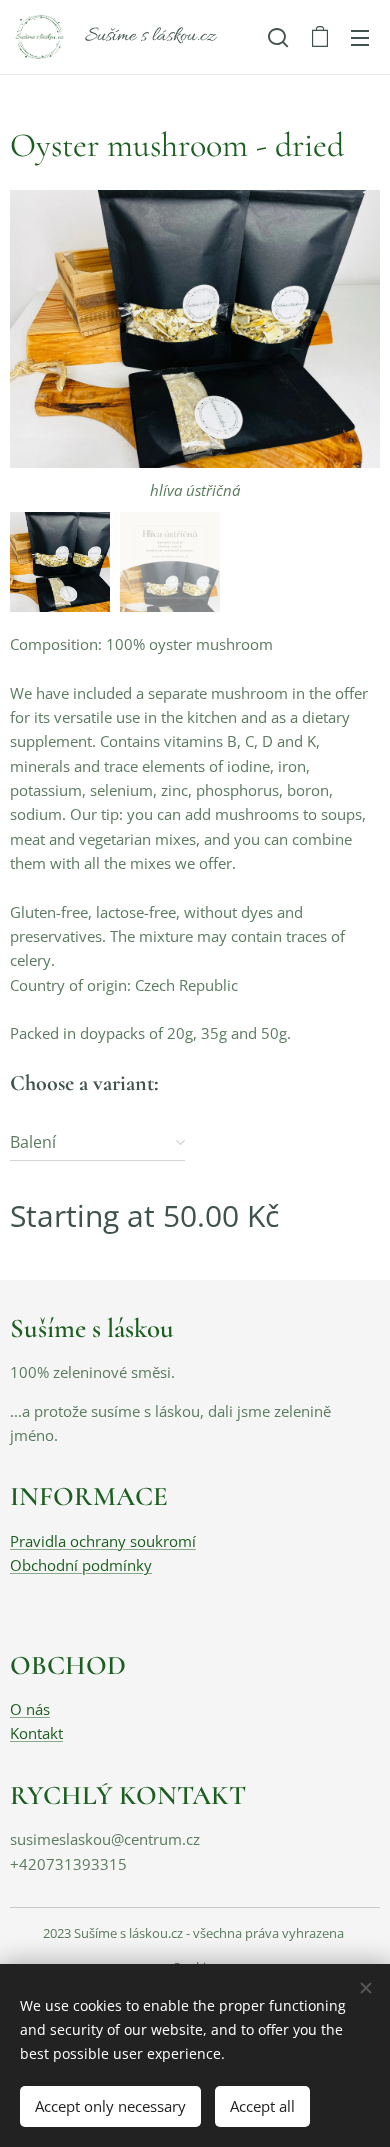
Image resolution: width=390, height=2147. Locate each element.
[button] (278, 37)
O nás (30, 1709)
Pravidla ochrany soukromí (103, 1541)
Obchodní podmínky (81, 1565)
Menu (360, 37)
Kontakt (36, 1733)
